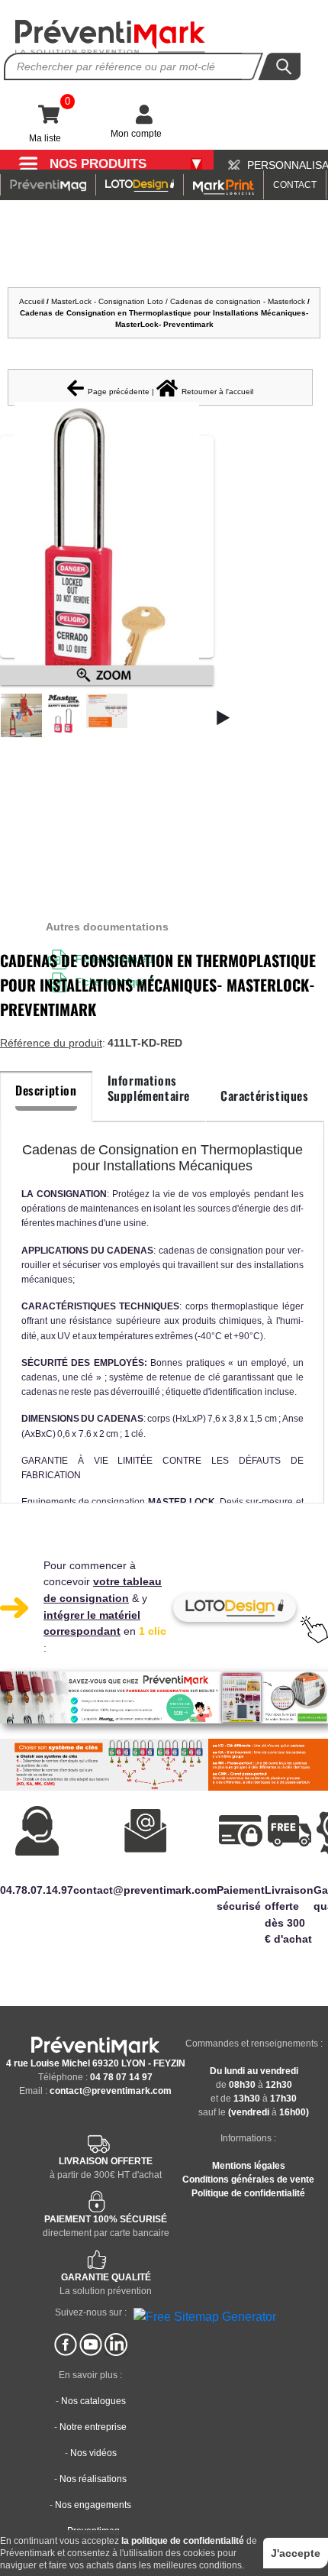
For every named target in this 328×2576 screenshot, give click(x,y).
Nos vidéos (93, 2453)
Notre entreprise (93, 2427)
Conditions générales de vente (248, 2180)
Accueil (32, 301)
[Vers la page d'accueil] (111, 37)
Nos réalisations (93, 2479)
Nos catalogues (93, 2401)
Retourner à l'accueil (217, 392)
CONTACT (295, 185)
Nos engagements (93, 2505)
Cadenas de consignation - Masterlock (238, 301)
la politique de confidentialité (183, 2541)
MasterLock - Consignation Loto (107, 301)
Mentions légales (249, 2166)
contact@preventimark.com (111, 2091)
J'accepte (296, 2553)
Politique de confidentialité (248, 2193)
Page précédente (119, 392)
